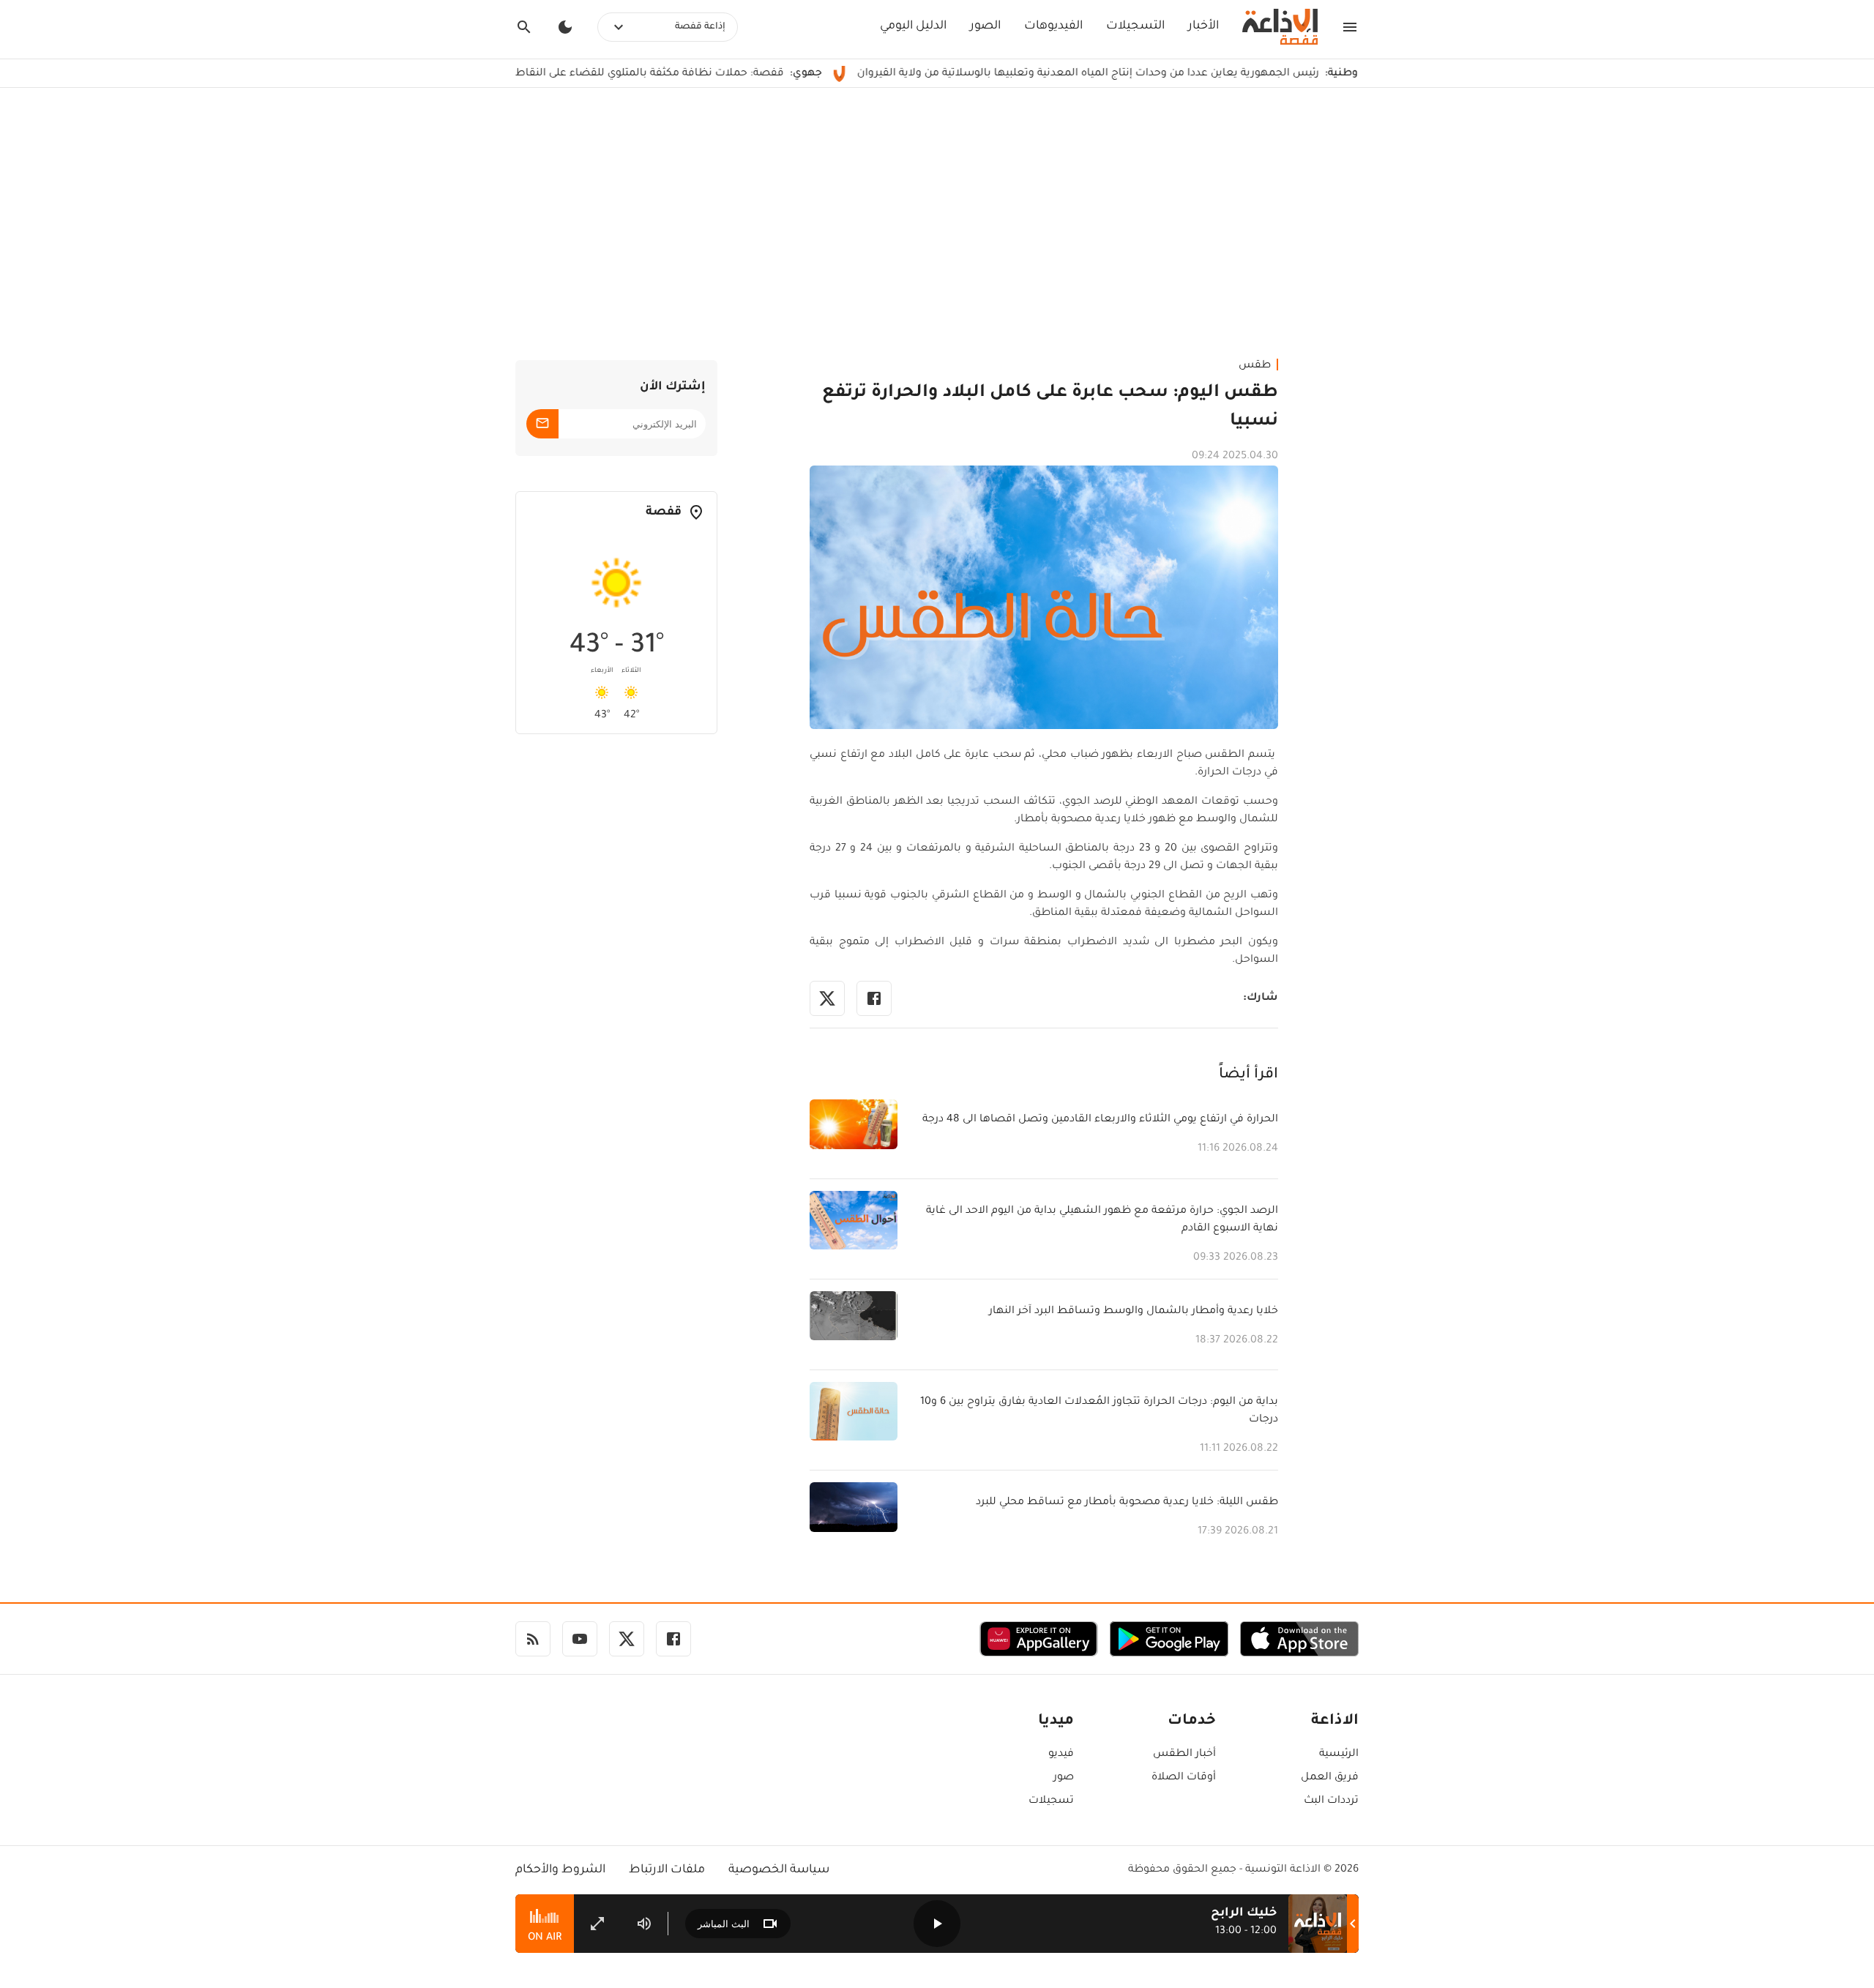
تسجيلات (1051, 1801)
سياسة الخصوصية (779, 1870)
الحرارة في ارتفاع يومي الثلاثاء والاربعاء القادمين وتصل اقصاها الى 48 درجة (1100, 1120)
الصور (985, 26)
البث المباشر (724, 1924)
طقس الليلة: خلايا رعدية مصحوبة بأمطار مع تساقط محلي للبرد (1127, 1503)
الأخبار (1203, 26)
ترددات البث (1331, 1801)
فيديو (1061, 1755)
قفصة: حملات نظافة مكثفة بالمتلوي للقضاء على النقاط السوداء (704, 74)
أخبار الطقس (1184, 1755)
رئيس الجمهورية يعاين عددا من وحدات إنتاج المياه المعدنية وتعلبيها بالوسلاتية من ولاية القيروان (1164, 74)
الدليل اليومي (913, 26)
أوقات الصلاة (1184, 1778)
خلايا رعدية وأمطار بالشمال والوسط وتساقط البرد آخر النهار (1134, 1312)
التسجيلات (1135, 26)
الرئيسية (1339, 1755)
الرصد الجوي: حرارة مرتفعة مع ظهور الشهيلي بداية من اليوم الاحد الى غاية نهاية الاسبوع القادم (1102, 1220)
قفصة (664, 512)
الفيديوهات (1053, 26)
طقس (1255, 366)
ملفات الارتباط (667, 1870)
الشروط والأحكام (560, 1870)
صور (1064, 1778)
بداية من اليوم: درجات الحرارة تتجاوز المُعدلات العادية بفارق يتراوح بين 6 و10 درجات (1099, 1411)
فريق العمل (1330, 1778)
